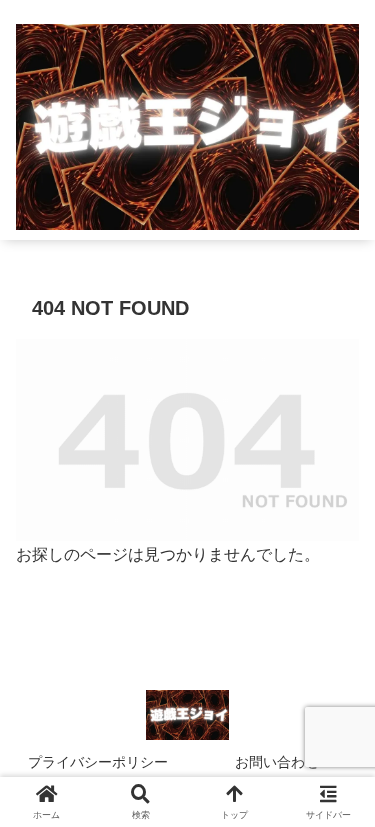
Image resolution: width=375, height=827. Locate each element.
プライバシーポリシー (98, 762)
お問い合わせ (277, 762)
